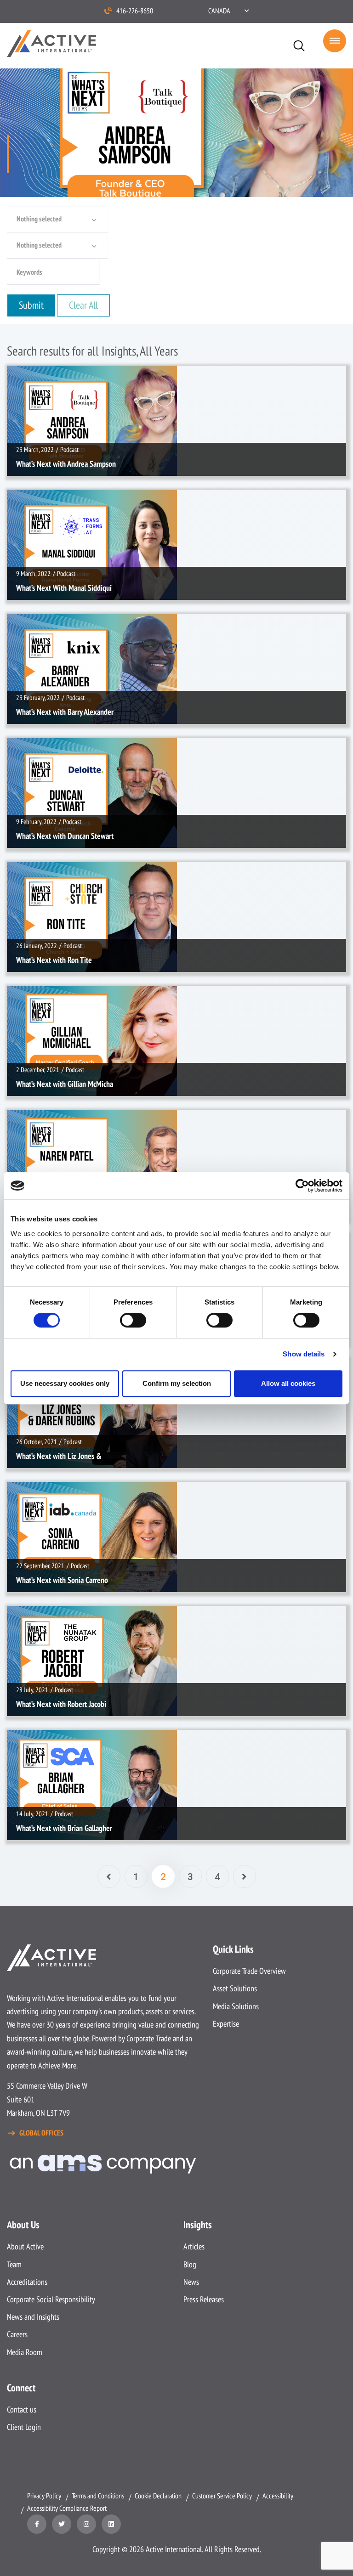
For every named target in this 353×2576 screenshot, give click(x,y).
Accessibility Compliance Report (67, 2508)
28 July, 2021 (34, 1621)
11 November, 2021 (42, 1125)
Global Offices (41, 2133)
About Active (25, 2246)
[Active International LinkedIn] (111, 2524)
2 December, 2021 (40, 1001)
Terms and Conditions (98, 2496)
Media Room (25, 2352)
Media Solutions (236, 2006)
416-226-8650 (135, 11)
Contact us (22, 2409)
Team (14, 2264)
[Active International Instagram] (86, 2524)
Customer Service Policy (222, 2496)
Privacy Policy (44, 2496)
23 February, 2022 (40, 629)
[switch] (133, 1320)
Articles (194, 2246)
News (191, 2282)
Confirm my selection (177, 1383)
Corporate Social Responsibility (51, 2299)
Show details (304, 1354)
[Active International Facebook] (37, 2524)
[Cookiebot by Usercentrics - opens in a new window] (302, 1186)
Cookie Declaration (158, 2496)
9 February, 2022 (39, 753)
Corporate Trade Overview (249, 1971)
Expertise (226, 2024)
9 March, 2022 (36, 505)
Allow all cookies (288, 1383)
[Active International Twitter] (62, 2524)
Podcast (72, 381)
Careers (17, 2334)
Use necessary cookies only (65, 1383)
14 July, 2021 (34, 1745)
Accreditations (27, 2282)
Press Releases (204, 2299)
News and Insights (33, 2317)
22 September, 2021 (43, 1497)
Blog (190, 2264)
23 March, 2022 (37, 381)
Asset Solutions (235, 1988)
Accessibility (278, 2496)
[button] (228, 11)
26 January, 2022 (39, 877)
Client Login (24, 2427)
